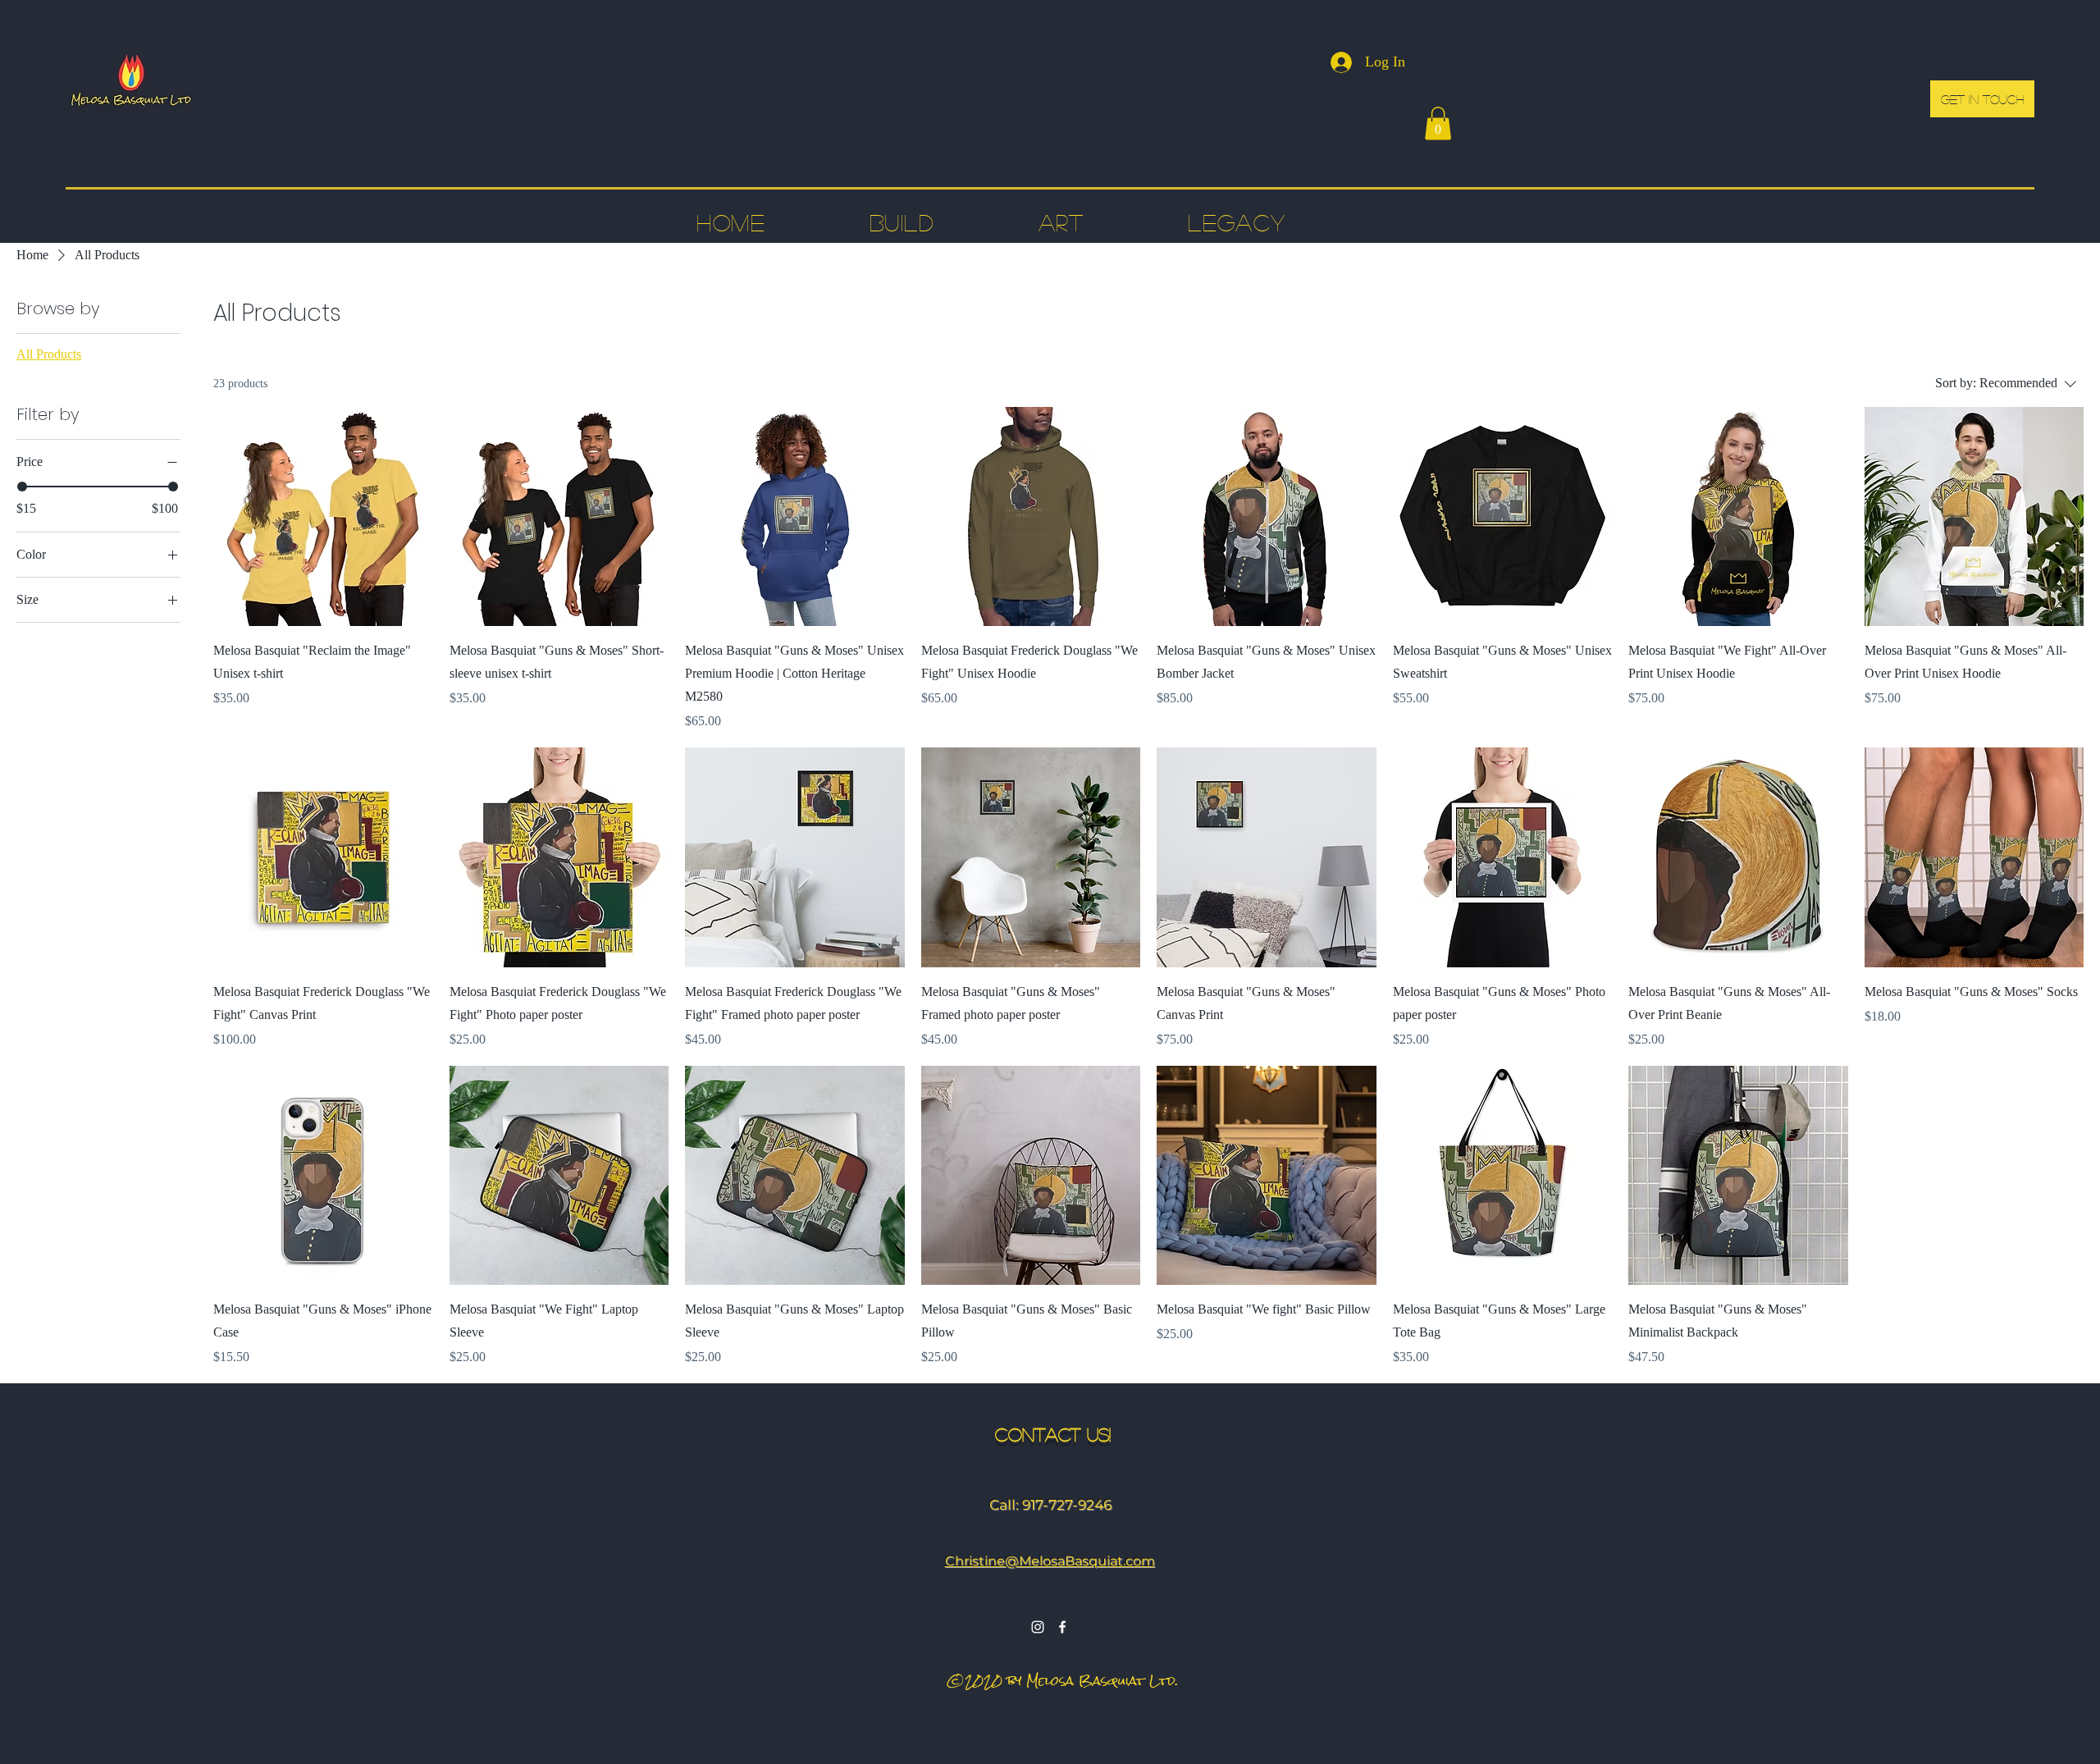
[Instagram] (1038, 1627)
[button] (1438, 123)
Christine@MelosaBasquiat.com (1050, 1561)
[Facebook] (1062, 1627)
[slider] (22, 487)
